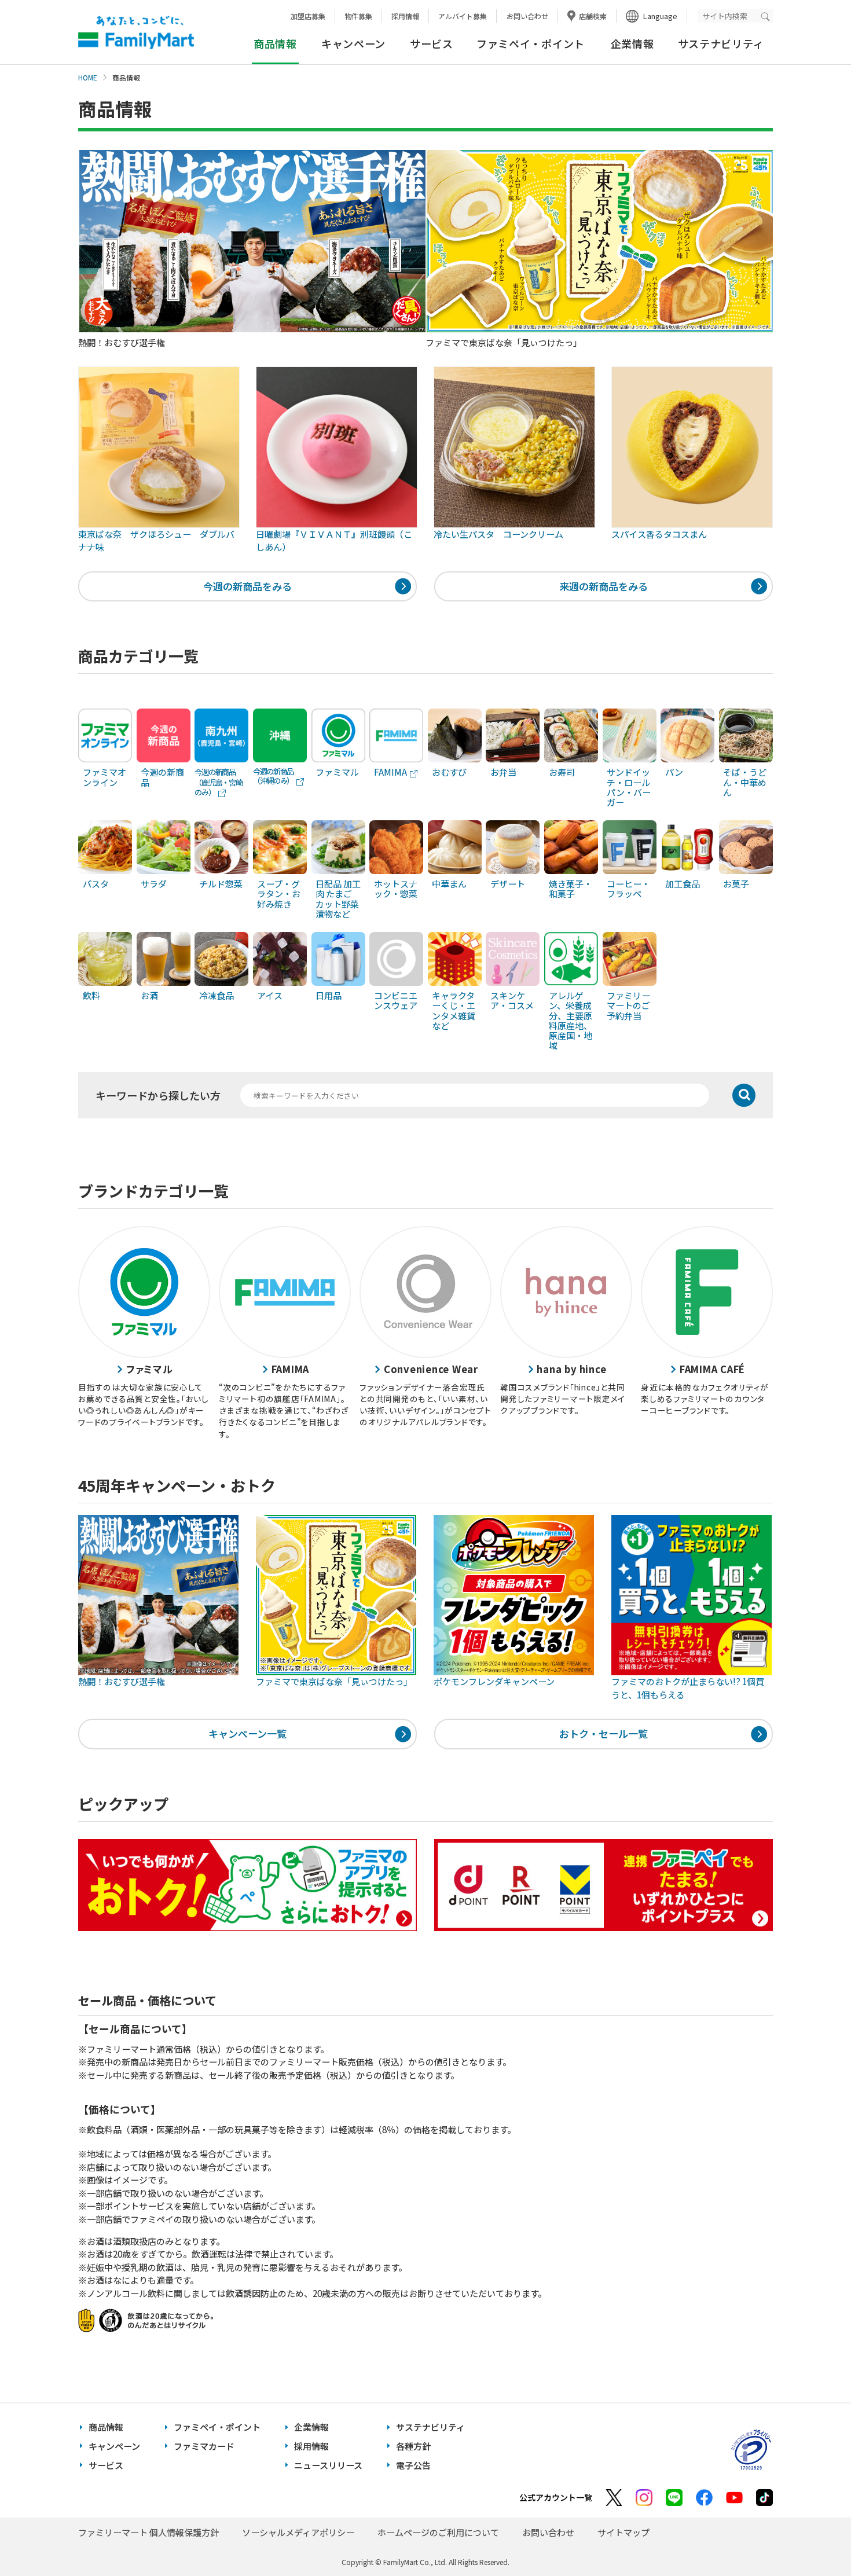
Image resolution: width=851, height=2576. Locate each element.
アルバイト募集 (463, 16)
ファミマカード (204, 2446)
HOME (88, 78)
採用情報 (405, 16)
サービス (432, 43)
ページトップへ (813, 2538)
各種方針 (413, 2446)
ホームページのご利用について (438, 2532)
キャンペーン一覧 (247, 1733)
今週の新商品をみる (247, 586)
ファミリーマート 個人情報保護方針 (148, 2532)
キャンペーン (353, 43)
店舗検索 (593, 16)
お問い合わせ (527, 16)
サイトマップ (623, 2532)
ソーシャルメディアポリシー (298, 2532)
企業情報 (632, 43)
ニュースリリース (328, 2465)
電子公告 (413, 2465)
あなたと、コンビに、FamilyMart (136, 32)
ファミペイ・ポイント (531, 43)
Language (660, 16)
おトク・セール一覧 (604, 1733)
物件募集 (358, 16)
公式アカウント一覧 (556, 2497)
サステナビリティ (721, 43)
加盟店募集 (308, 16)
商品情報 (106, 2427)
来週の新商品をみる (604, 586)
